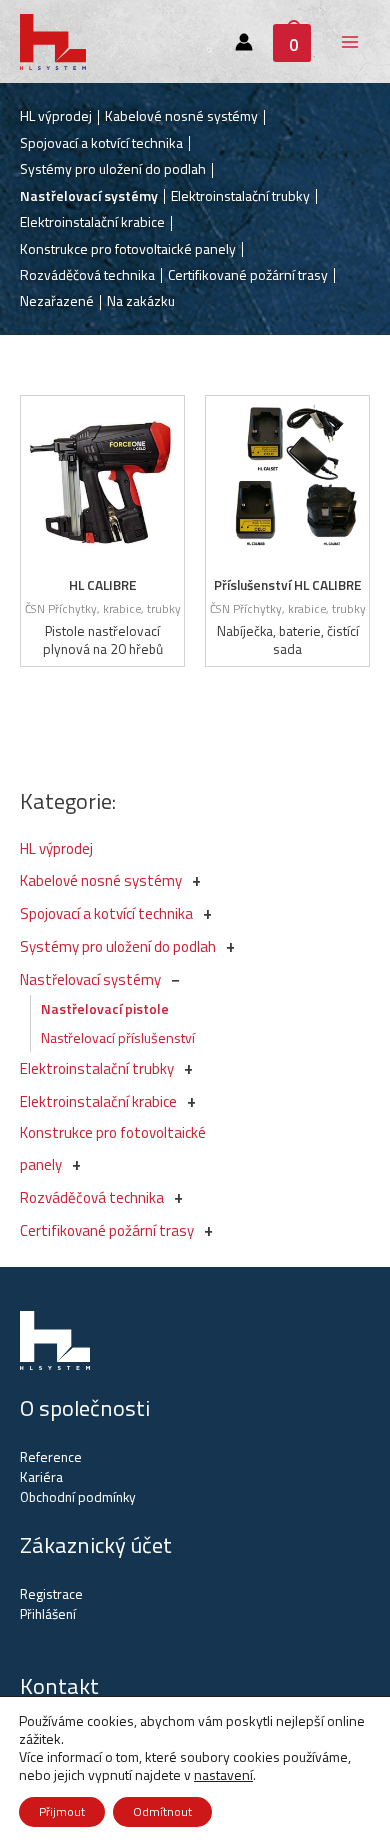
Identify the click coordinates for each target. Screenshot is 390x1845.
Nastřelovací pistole (105, 1008)
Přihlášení (48, 1614)
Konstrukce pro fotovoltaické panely (128, 248)
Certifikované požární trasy (107, 1230)
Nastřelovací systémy (90, 979)
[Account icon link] (244, 42)
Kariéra (41, 1477)
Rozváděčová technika (92, 1197)
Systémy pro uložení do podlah (118, 946)
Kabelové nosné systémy (101, 880)
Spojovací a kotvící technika (106, 913)
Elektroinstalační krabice (98, 1101)
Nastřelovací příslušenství (118, 1037)
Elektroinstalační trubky (97, 1068)
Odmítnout (162, 1811)
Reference (51, 1457)
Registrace (51, 1594)
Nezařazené (57, 300)
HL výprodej (56, 848)
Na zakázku (141, 300)
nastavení (223, 1775)
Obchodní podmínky (78, 1497)
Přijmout (62, 1811)
